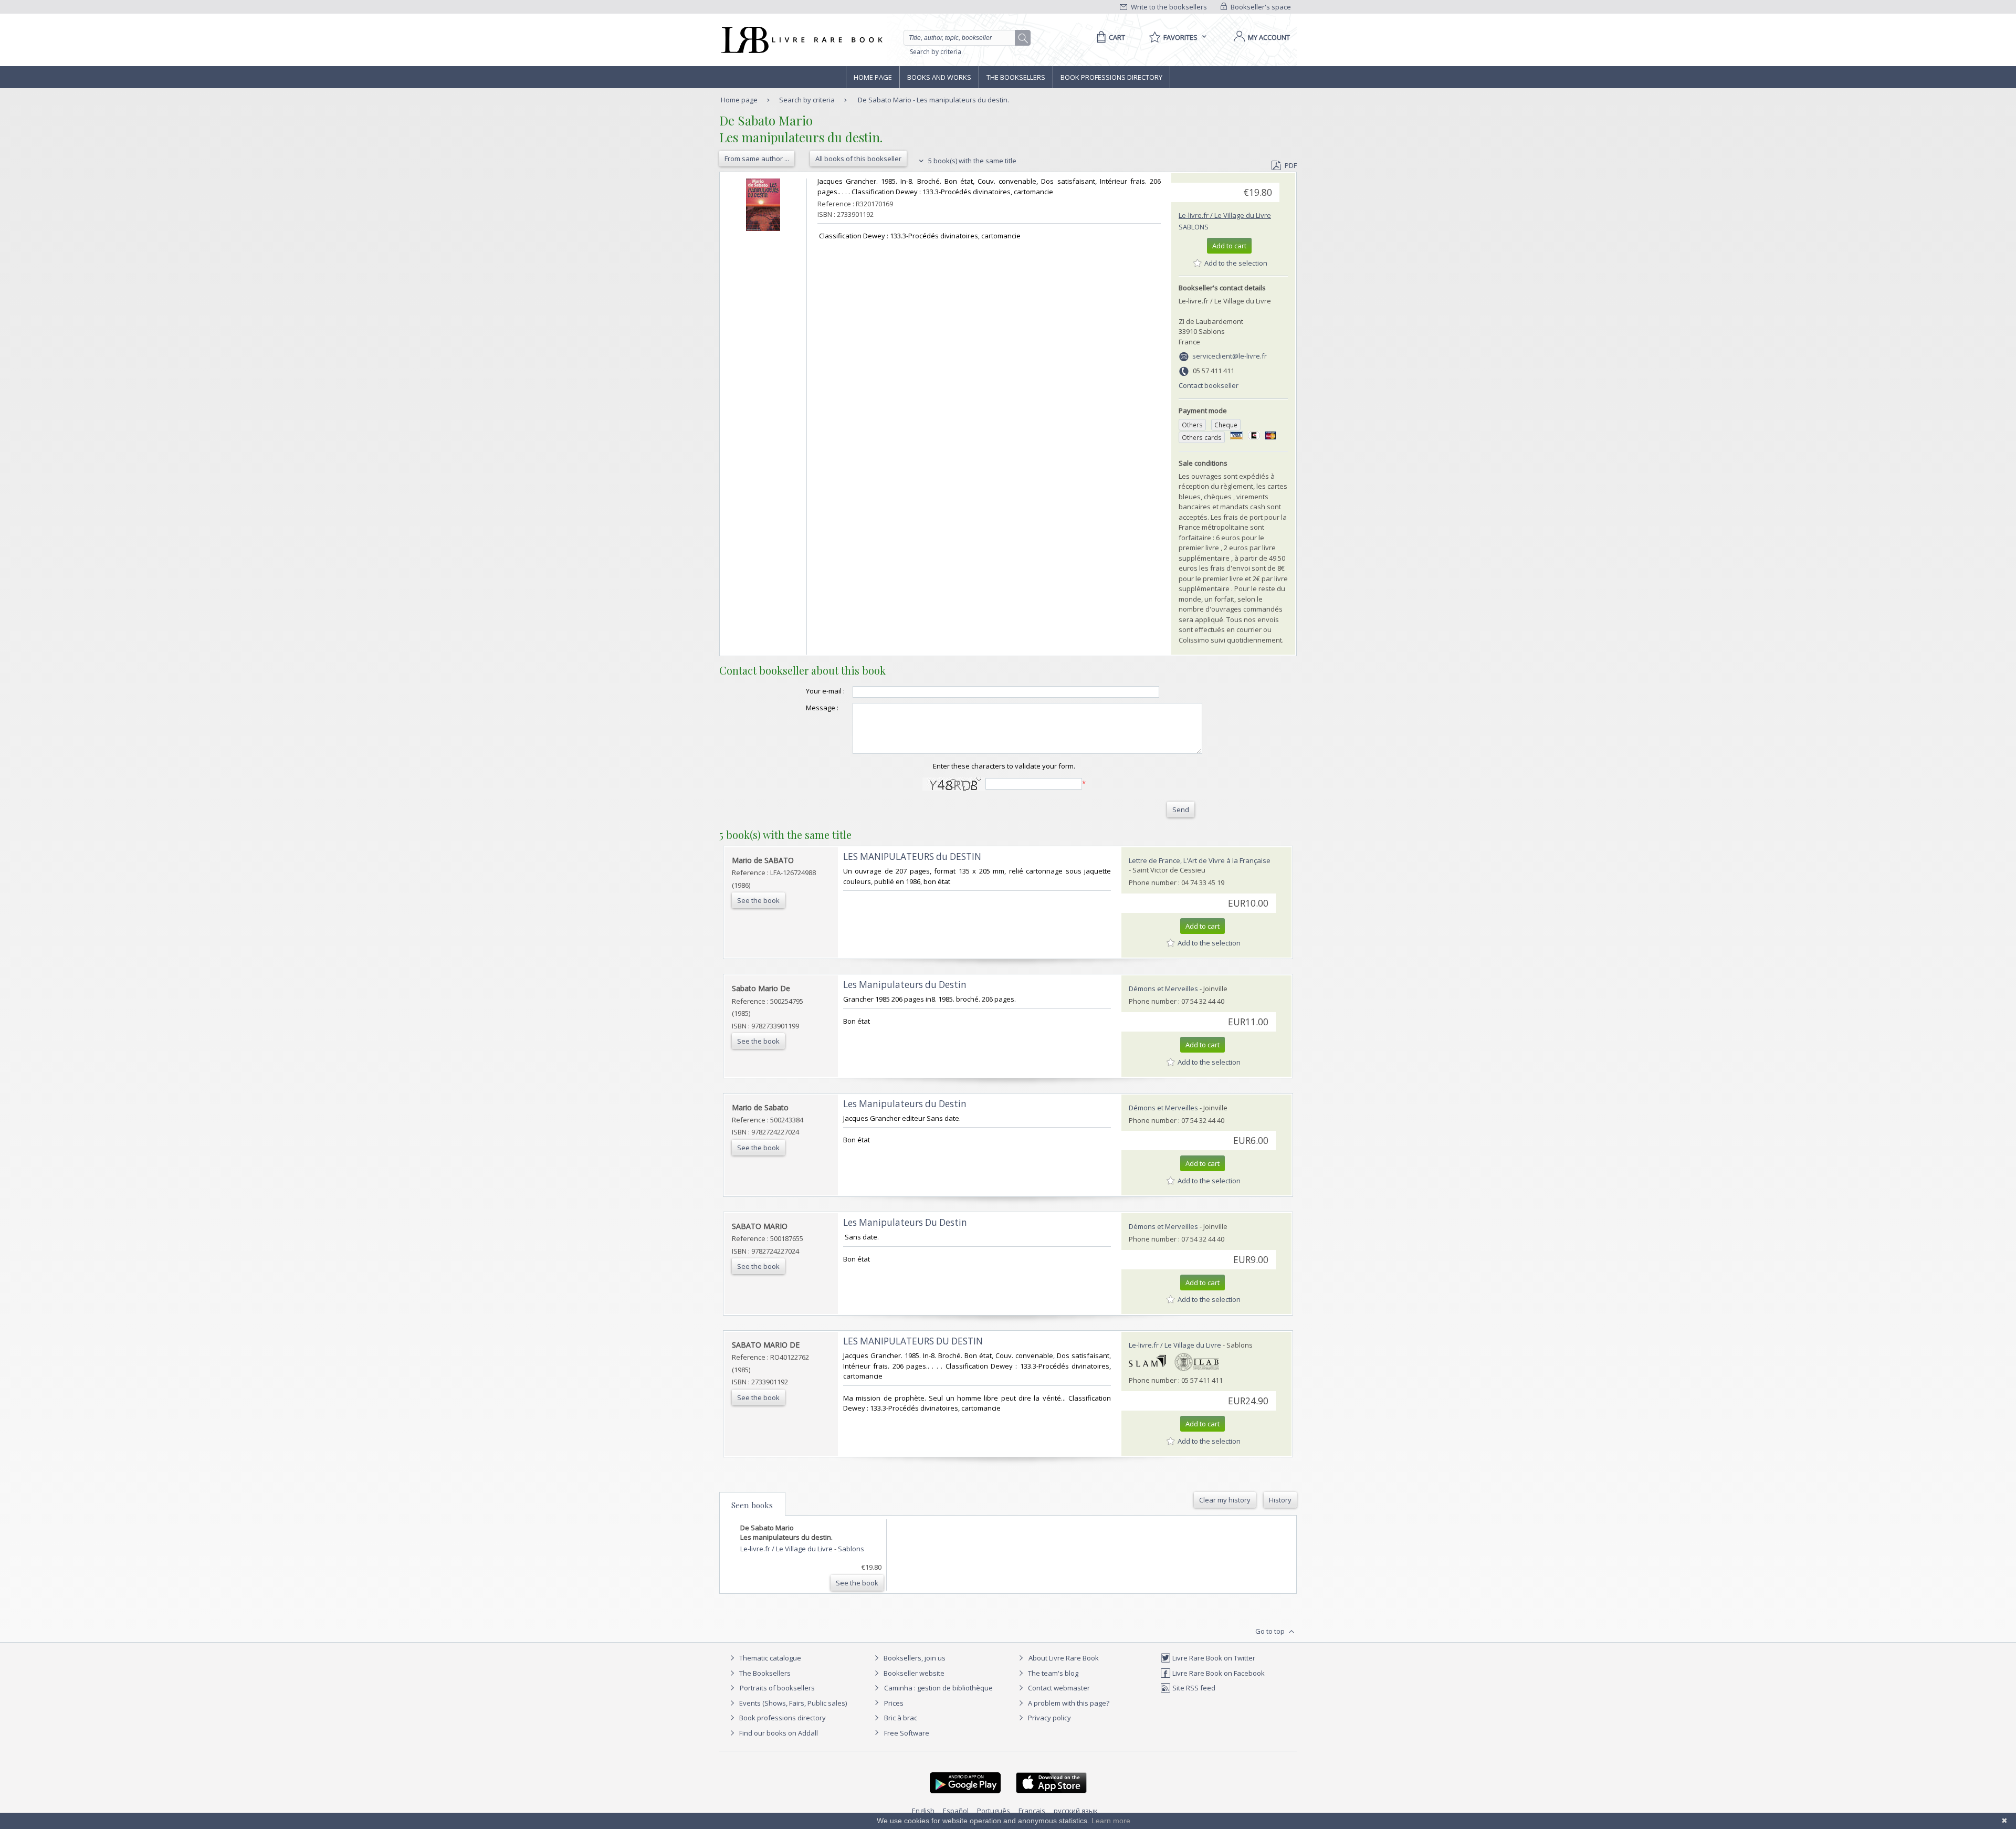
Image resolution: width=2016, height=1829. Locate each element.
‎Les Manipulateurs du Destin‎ (905, 985)
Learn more (1111, 1821)
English (923, 1811)
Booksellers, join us (914, 1658)
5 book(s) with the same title (972, 161)
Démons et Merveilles (1163, 989)
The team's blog (1052, 1673)
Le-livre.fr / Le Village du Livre (1225, 215)
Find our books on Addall (778, 1733)
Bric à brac (901, 1718)
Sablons (1194, 227)
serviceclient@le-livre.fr (1230, 356)
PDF (1291, 165)
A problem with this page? (1068, 1703)
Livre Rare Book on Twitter (1213, 1658)
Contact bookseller (1209, 385)
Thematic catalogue (769, 1658)
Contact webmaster (1058, 1688)
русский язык (1076, 1811)
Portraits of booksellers (777, 1688)
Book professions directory (1111, 77)
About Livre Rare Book (1064, 1658)
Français (1032, 1811)
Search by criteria (936, 52)
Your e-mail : (825, 691)
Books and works (939, 77)
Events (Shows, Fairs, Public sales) (792, 1703)
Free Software (907, 1733)
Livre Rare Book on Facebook (1218, 1673)
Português (994, 1811)
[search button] (1023, 38)
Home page (873, 77)
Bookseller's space (1260, 7)
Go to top (1271, 1631)
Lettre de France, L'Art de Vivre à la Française (1200, 860)
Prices (894, 1703)
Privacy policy (1049, 1718)
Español (956, 1811)
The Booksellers (1016, 77)
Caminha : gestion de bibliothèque (938, 1688)
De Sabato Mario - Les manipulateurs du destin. (933, 100)
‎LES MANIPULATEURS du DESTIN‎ (912, 856)
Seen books (752, 1505)
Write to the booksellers (1168, 7)
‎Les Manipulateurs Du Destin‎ (905, 1222)
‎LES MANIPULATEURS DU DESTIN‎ (913, 1341)
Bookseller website (913, 1673)
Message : (822, 708)
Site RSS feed (1193, 1688)
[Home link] (801, 40)
